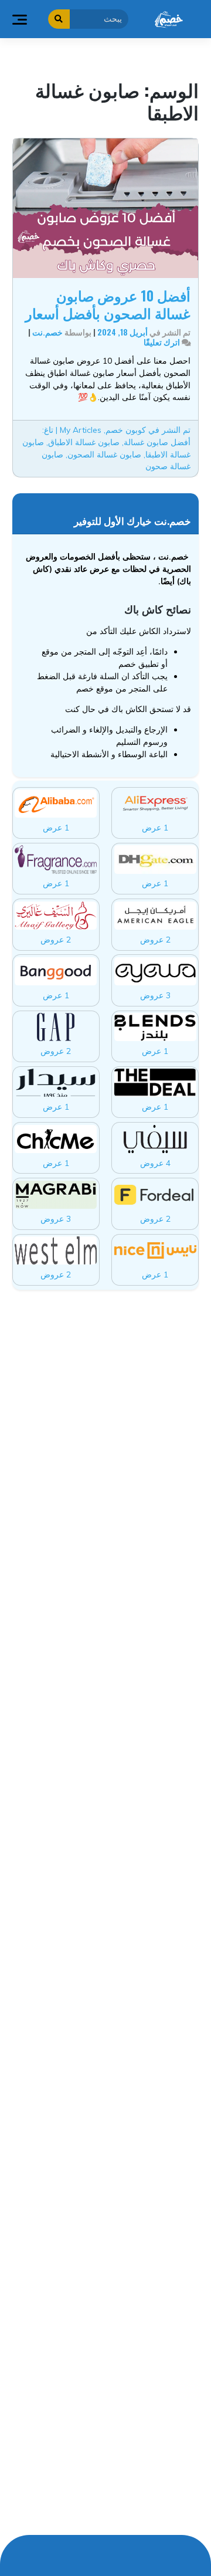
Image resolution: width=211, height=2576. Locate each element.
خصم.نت (47, 332)
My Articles (81, 430)
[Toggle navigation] (19, 19)
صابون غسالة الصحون (104, 454)
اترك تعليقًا (162, 342)
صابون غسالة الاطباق (84, 442)
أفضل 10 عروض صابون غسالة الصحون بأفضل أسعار (108, 304)
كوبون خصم (126, 430)
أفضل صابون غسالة (157, 442)
